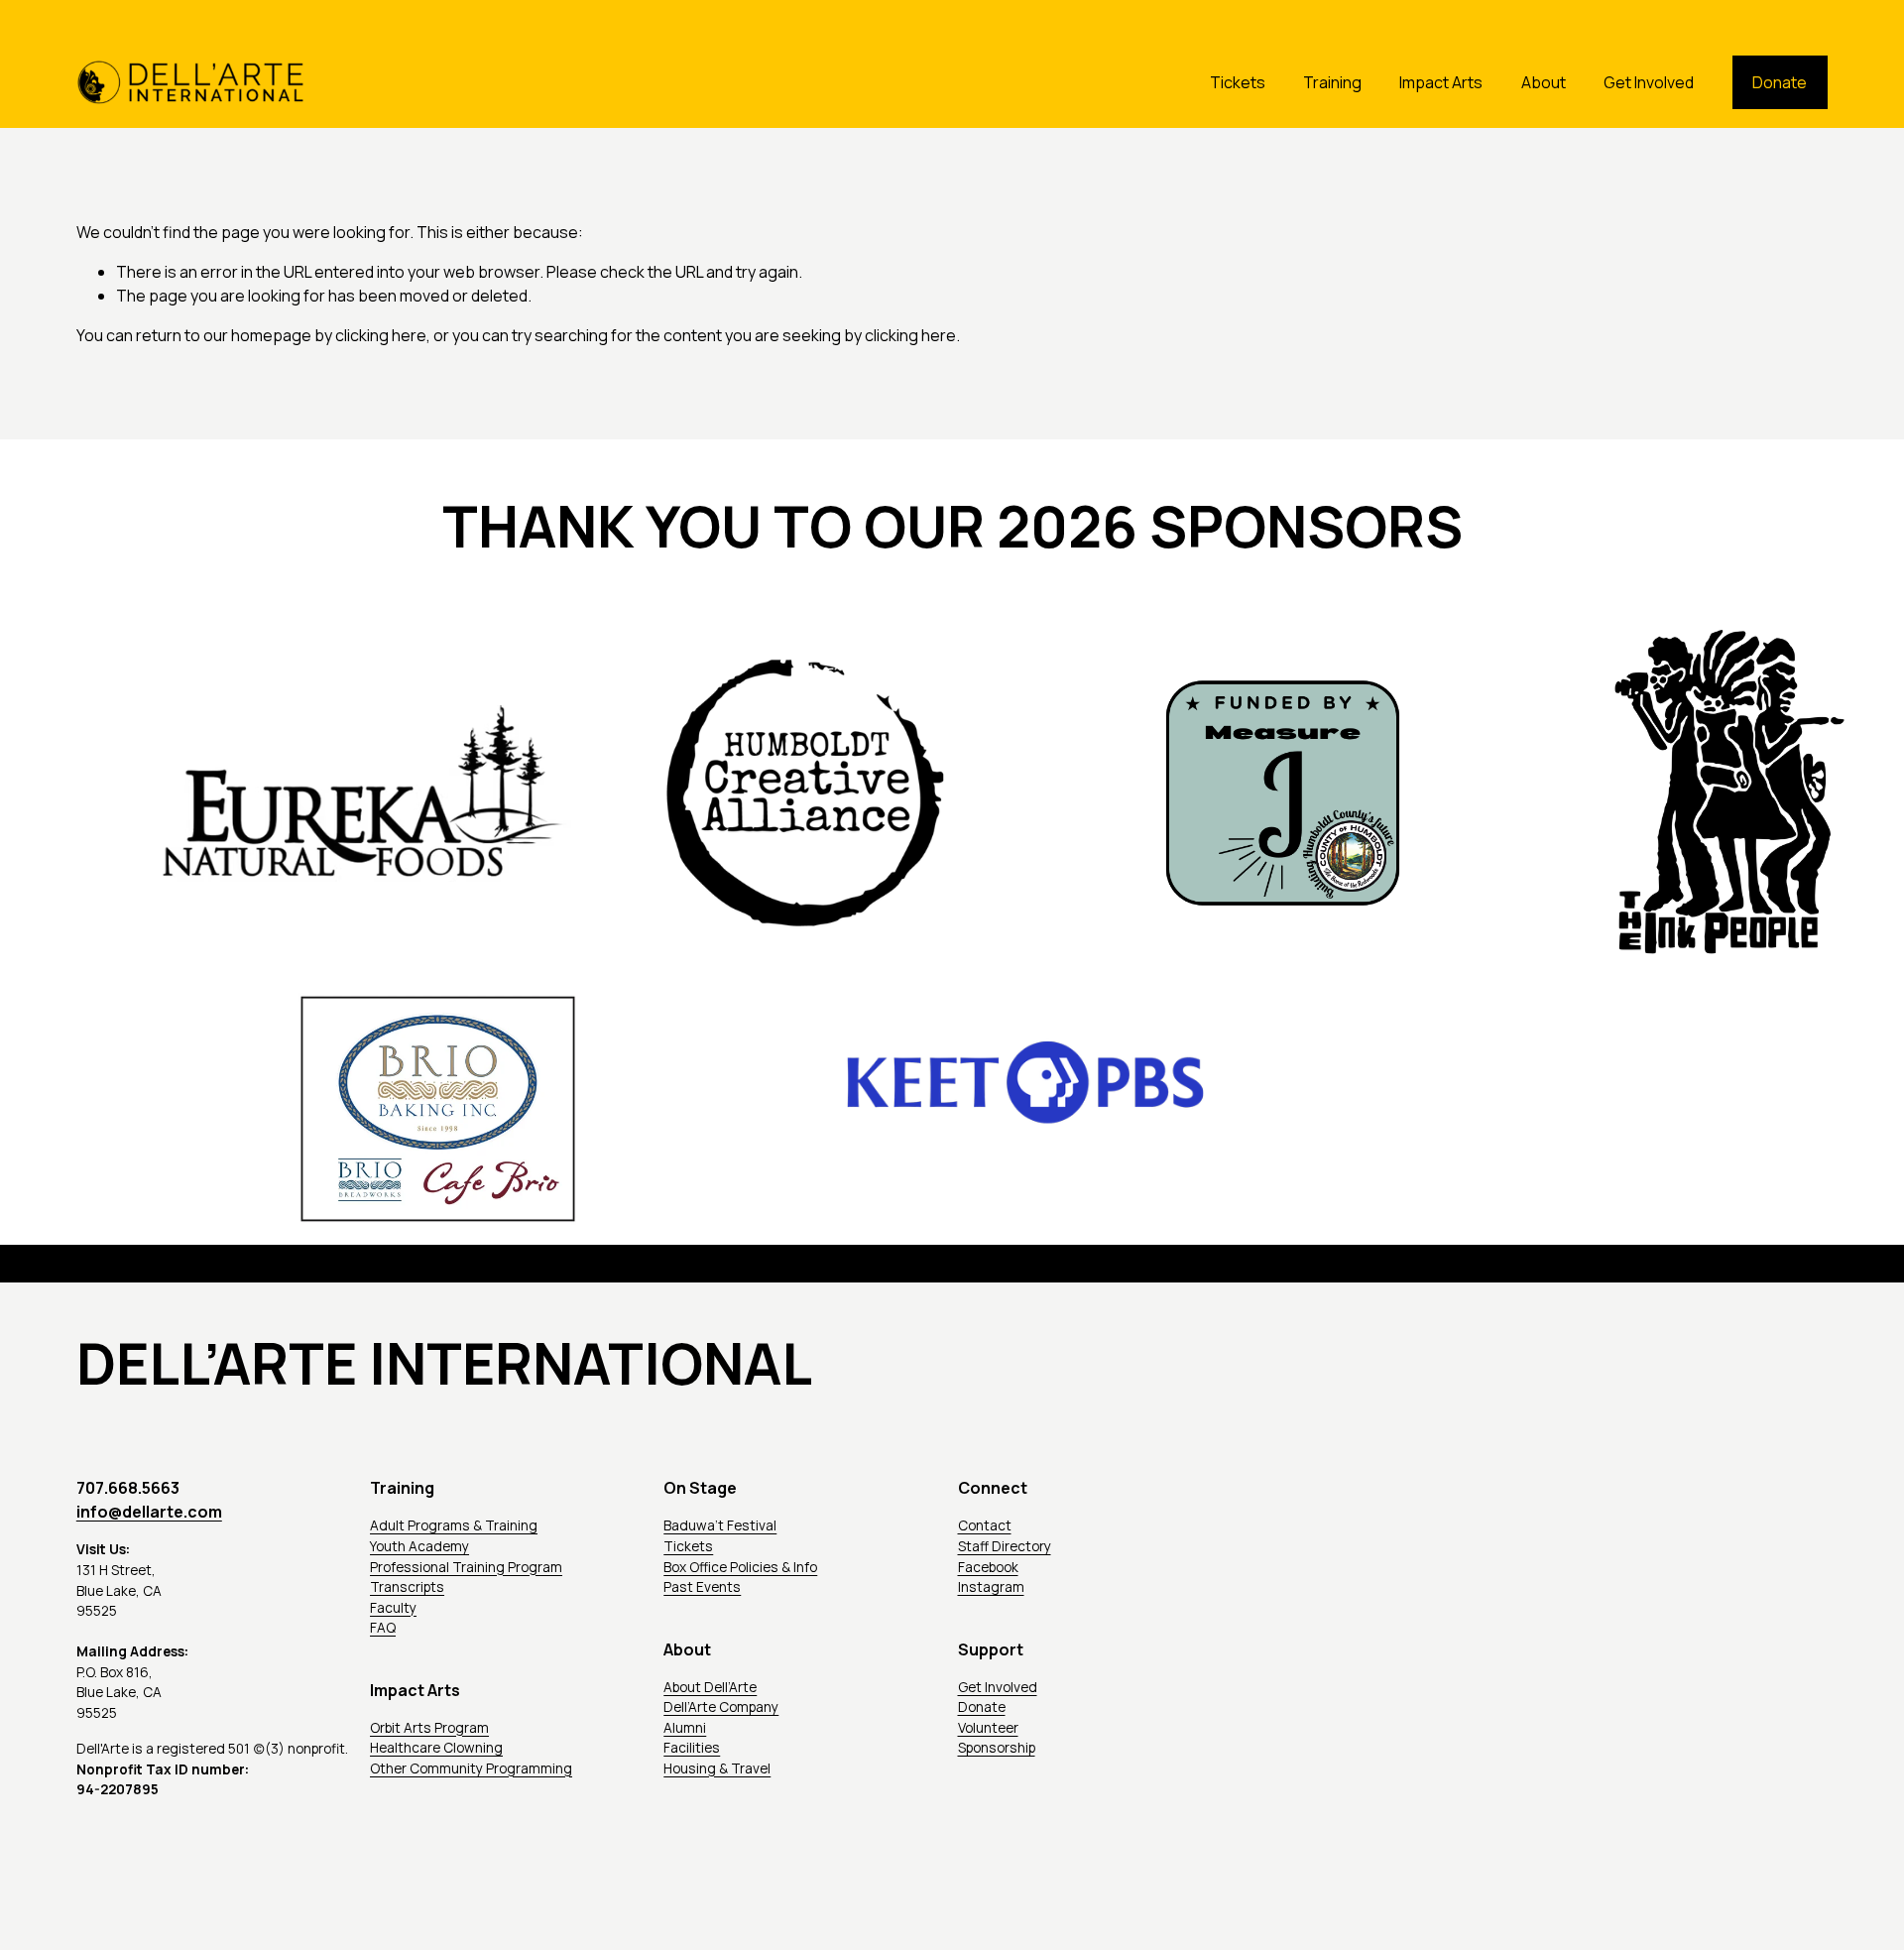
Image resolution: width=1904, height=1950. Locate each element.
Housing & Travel (717, 1768)
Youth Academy (419, 1546)
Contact (985, 1525)
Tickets (1238, 82)
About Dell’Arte (710, 1687)
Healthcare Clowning (436, 1747)
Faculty (393, 1607)
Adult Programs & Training (454, 1525)
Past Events (702, 1586)
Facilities (692, 1747)
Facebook (988, 1567)
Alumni (685, 1727)
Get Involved (1649, 82)
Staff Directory (1005, 1546)
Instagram (991, 1586)
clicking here (381, 335)
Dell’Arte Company (721, 1706)
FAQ (383, 1627)
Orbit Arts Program (429, 1727)
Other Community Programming (471, 1768)
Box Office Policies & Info (740, 1567)
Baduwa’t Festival (720, 1525)
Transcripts (407, 1586)
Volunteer (988, 1727)
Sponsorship (997, 1747)
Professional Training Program (466, 1567)
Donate (1780, 82)
